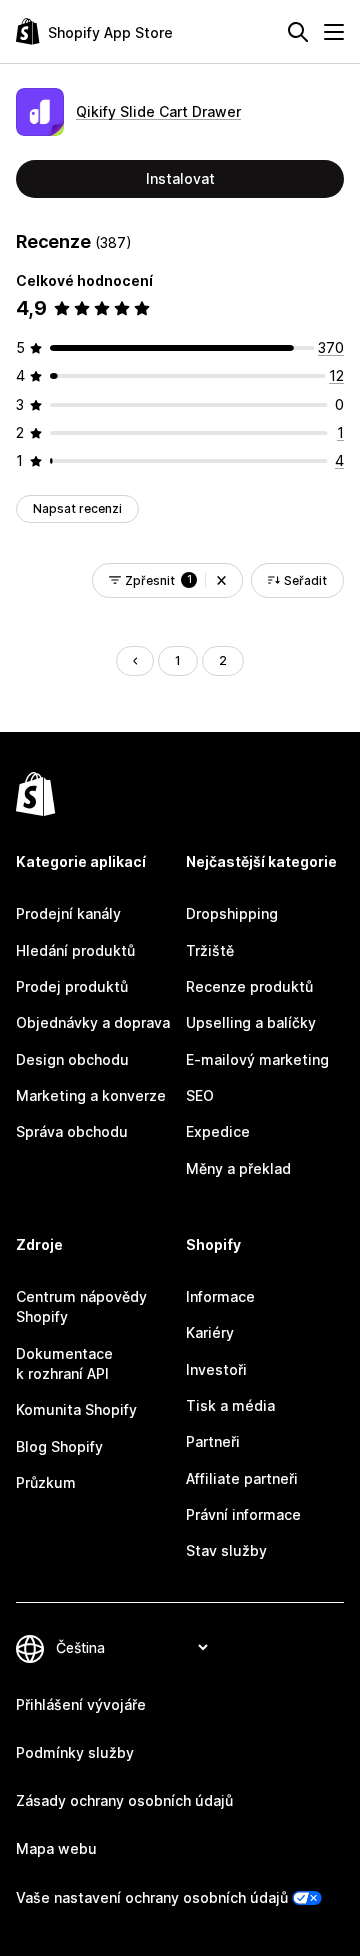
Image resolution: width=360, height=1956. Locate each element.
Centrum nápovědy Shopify (81, 1306)
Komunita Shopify (76, 1409)
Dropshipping (232, 913)
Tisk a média (230, 1405)
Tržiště (210, 950)
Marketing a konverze (91, 1095)
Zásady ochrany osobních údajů (124, 1800)
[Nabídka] (334, 32)
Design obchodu (72, 1059)
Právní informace (243, 1514)
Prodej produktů (72, 986)
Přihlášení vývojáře (81, 1704)
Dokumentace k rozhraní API (64, 1363)
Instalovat (180, 178)
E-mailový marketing (257, 1059)
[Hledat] (298, 32)
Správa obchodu (72, 1131)
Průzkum (46, 1482)
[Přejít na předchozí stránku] (135, 661)
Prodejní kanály (68, 913)
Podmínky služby (75, 1752)
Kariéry (210, 1332)
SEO (200, 1095)
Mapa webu (56, 1848)
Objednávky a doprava (93, 1022)
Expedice (218, 1131)
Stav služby (226, 1550)
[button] (221, 580)
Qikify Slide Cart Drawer (158, 111)
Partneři (213, 1441)
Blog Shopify (59, 1446)
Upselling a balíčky (251, 1022)
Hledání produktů (75, 950)
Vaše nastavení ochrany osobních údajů (152, 1897)
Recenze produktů (249, 986)
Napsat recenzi (77, 508)
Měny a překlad (238, 1168)
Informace (220, 1296)
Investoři (216, 1369)
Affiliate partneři (242, 1478)
